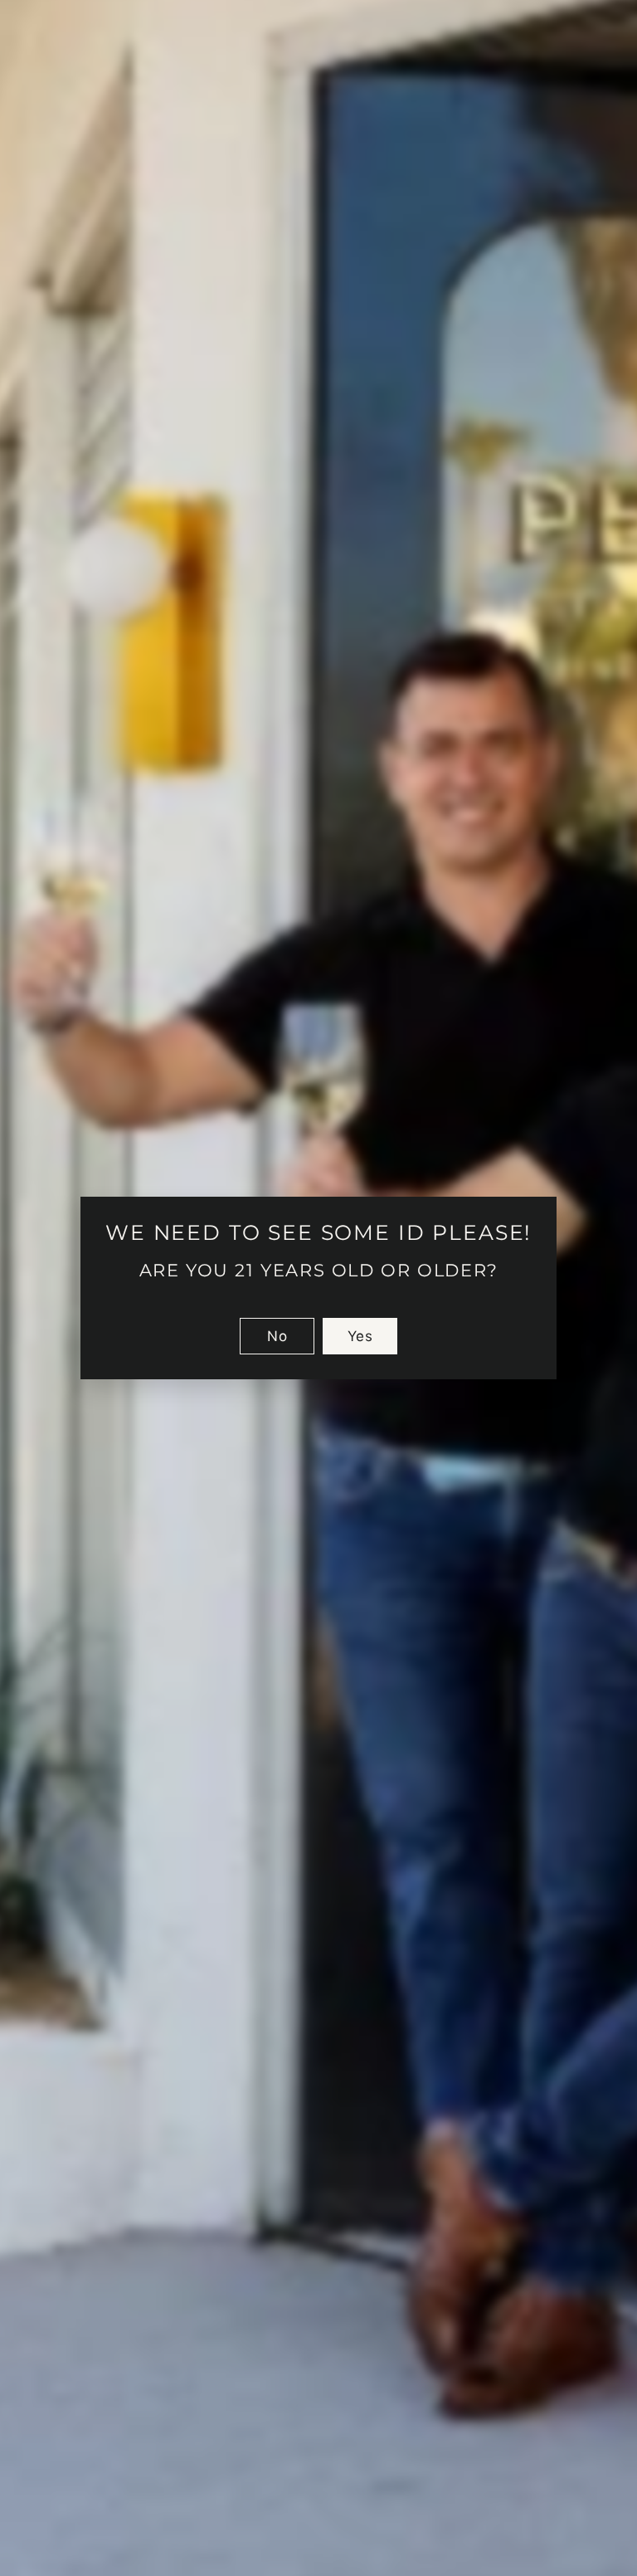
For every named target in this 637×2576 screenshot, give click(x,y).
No (277, 1336)
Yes (360, 1336)
